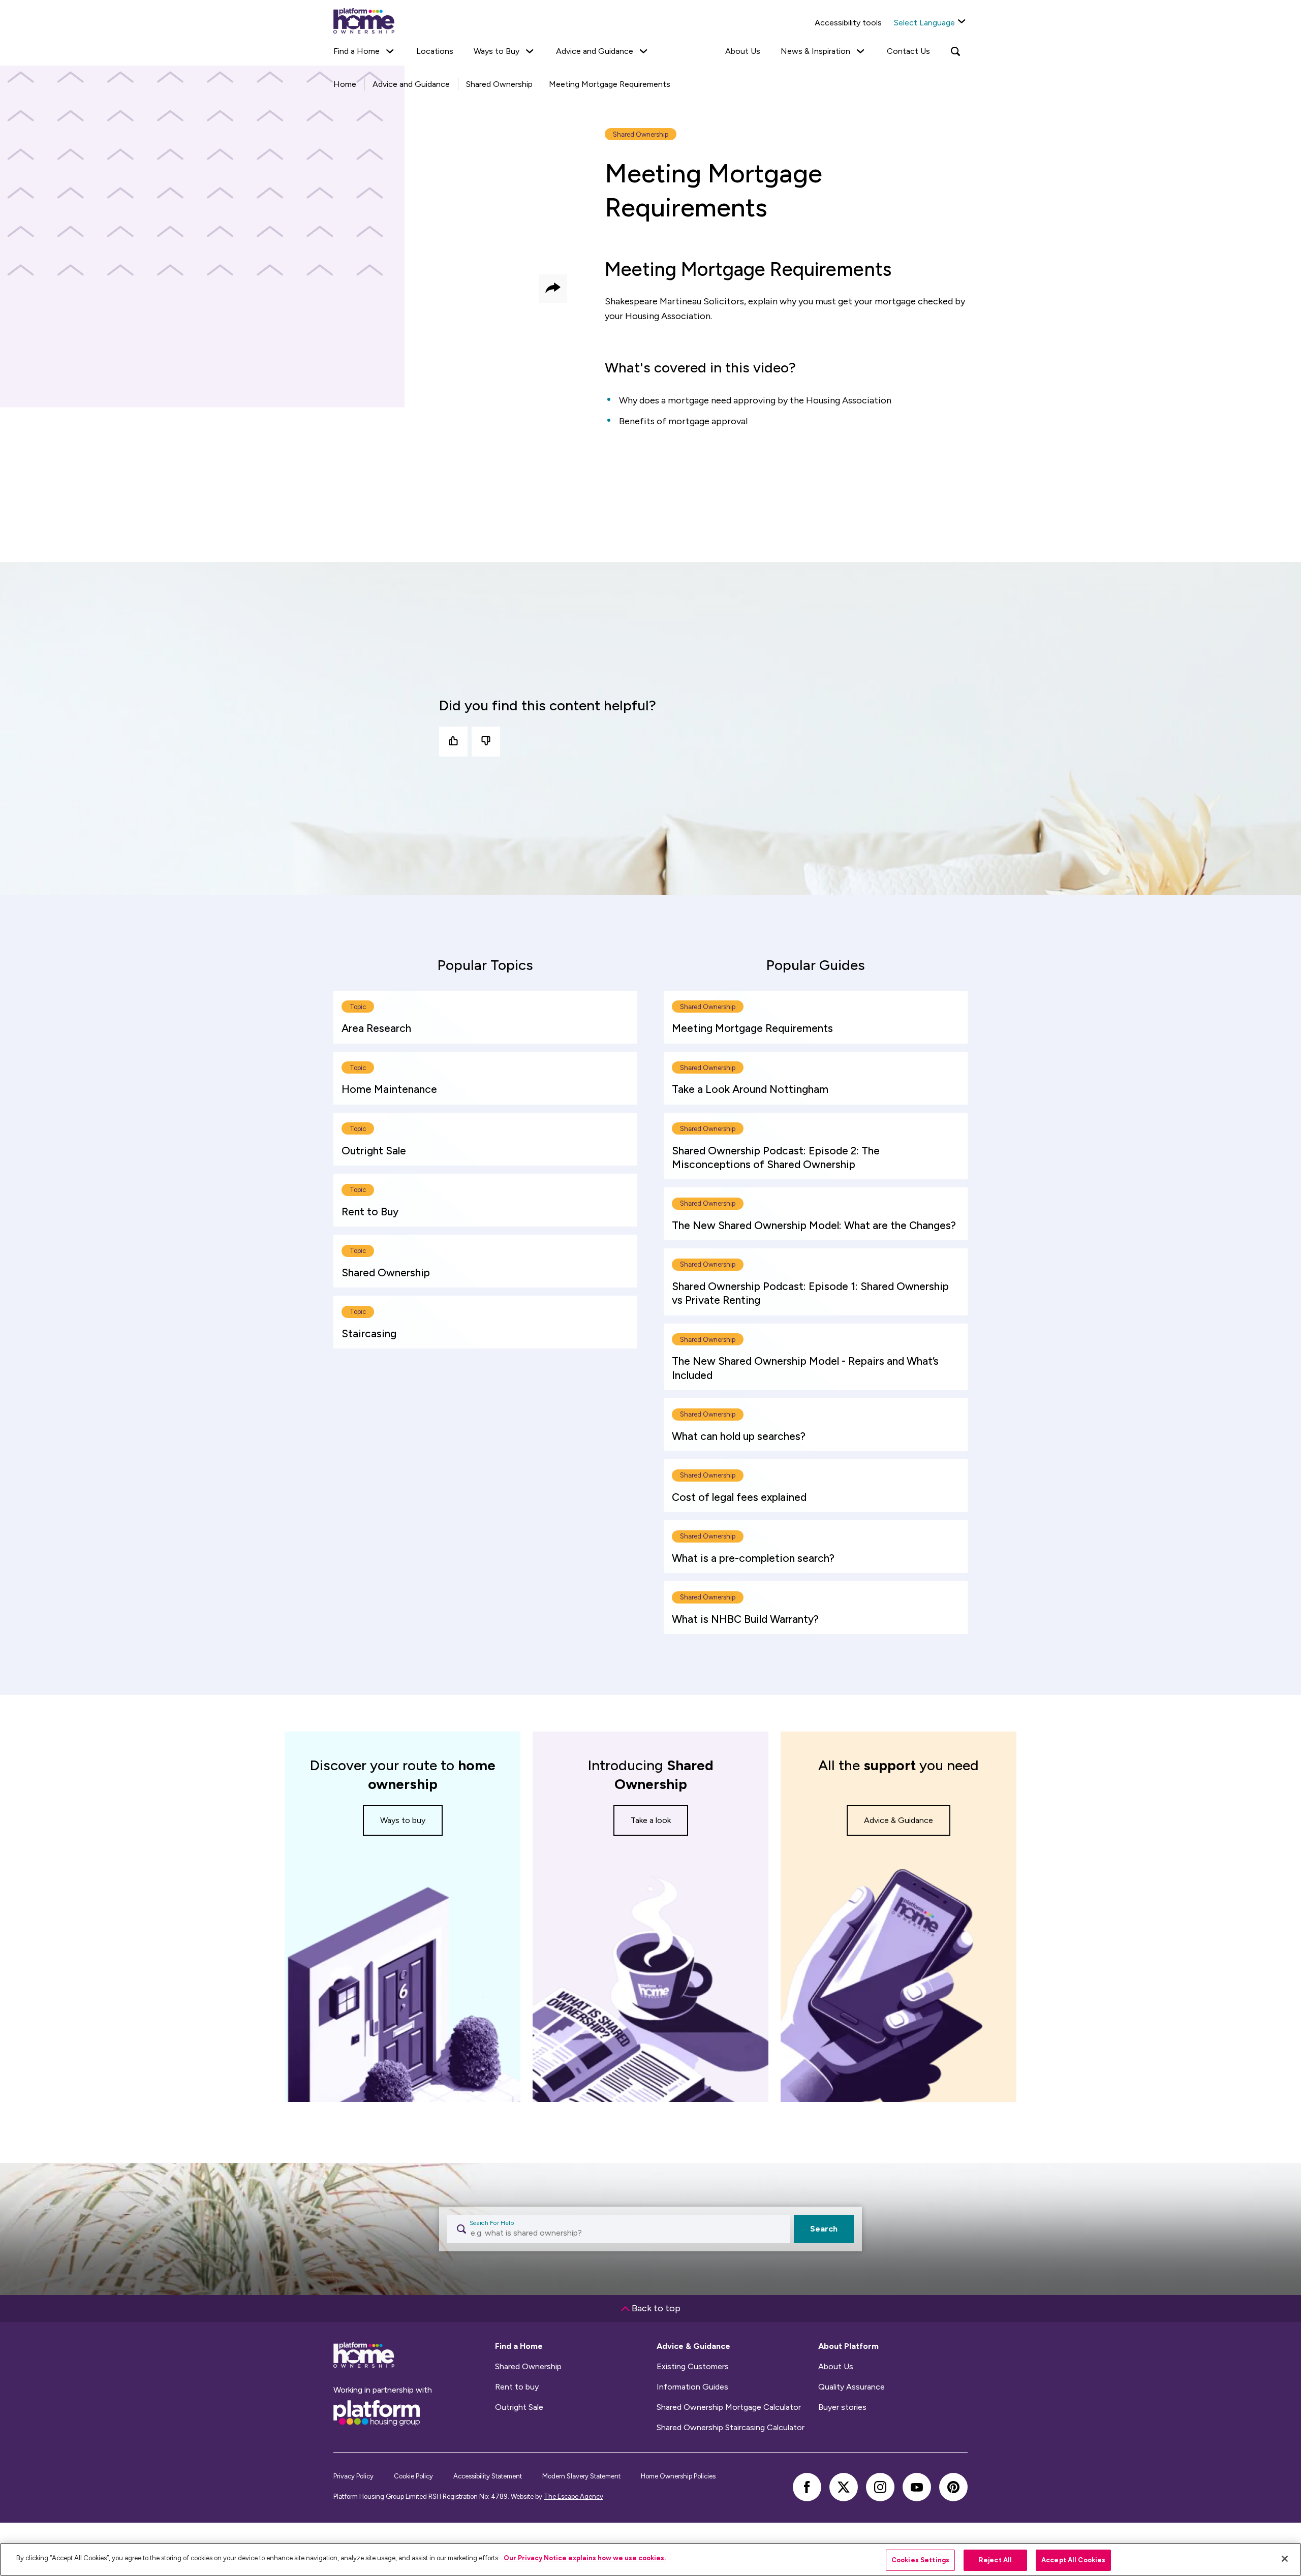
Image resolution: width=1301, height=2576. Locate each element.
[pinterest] (953, 2487)
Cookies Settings (920, 2560)
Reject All (995, 2560)
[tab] (485, 965)
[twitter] (844, 2487)
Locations (435, 51)
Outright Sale (519, 2407)
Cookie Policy (413, 2476)
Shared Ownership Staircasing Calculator (731, 2428)
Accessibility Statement (488, 2476)
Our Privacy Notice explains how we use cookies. (585, 2558)
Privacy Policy (353, 2476)
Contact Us (908, 51)
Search (824, 2229)
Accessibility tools (848, 23)
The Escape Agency (574, 2496)
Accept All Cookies (1073, 2560)
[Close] (1285, 2559)
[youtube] (917, 2487)
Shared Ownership (528, 2367)
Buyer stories (842, 2407)
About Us (743, 51)
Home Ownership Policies (678, 2476)
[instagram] (880, 2487)
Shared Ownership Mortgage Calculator (729, 2407)
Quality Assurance (851, 2387)
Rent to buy (517, 2387)
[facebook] (807, 2487)
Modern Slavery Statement (581, 2476)
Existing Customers (693, 2367)
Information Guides (692, 2387)
